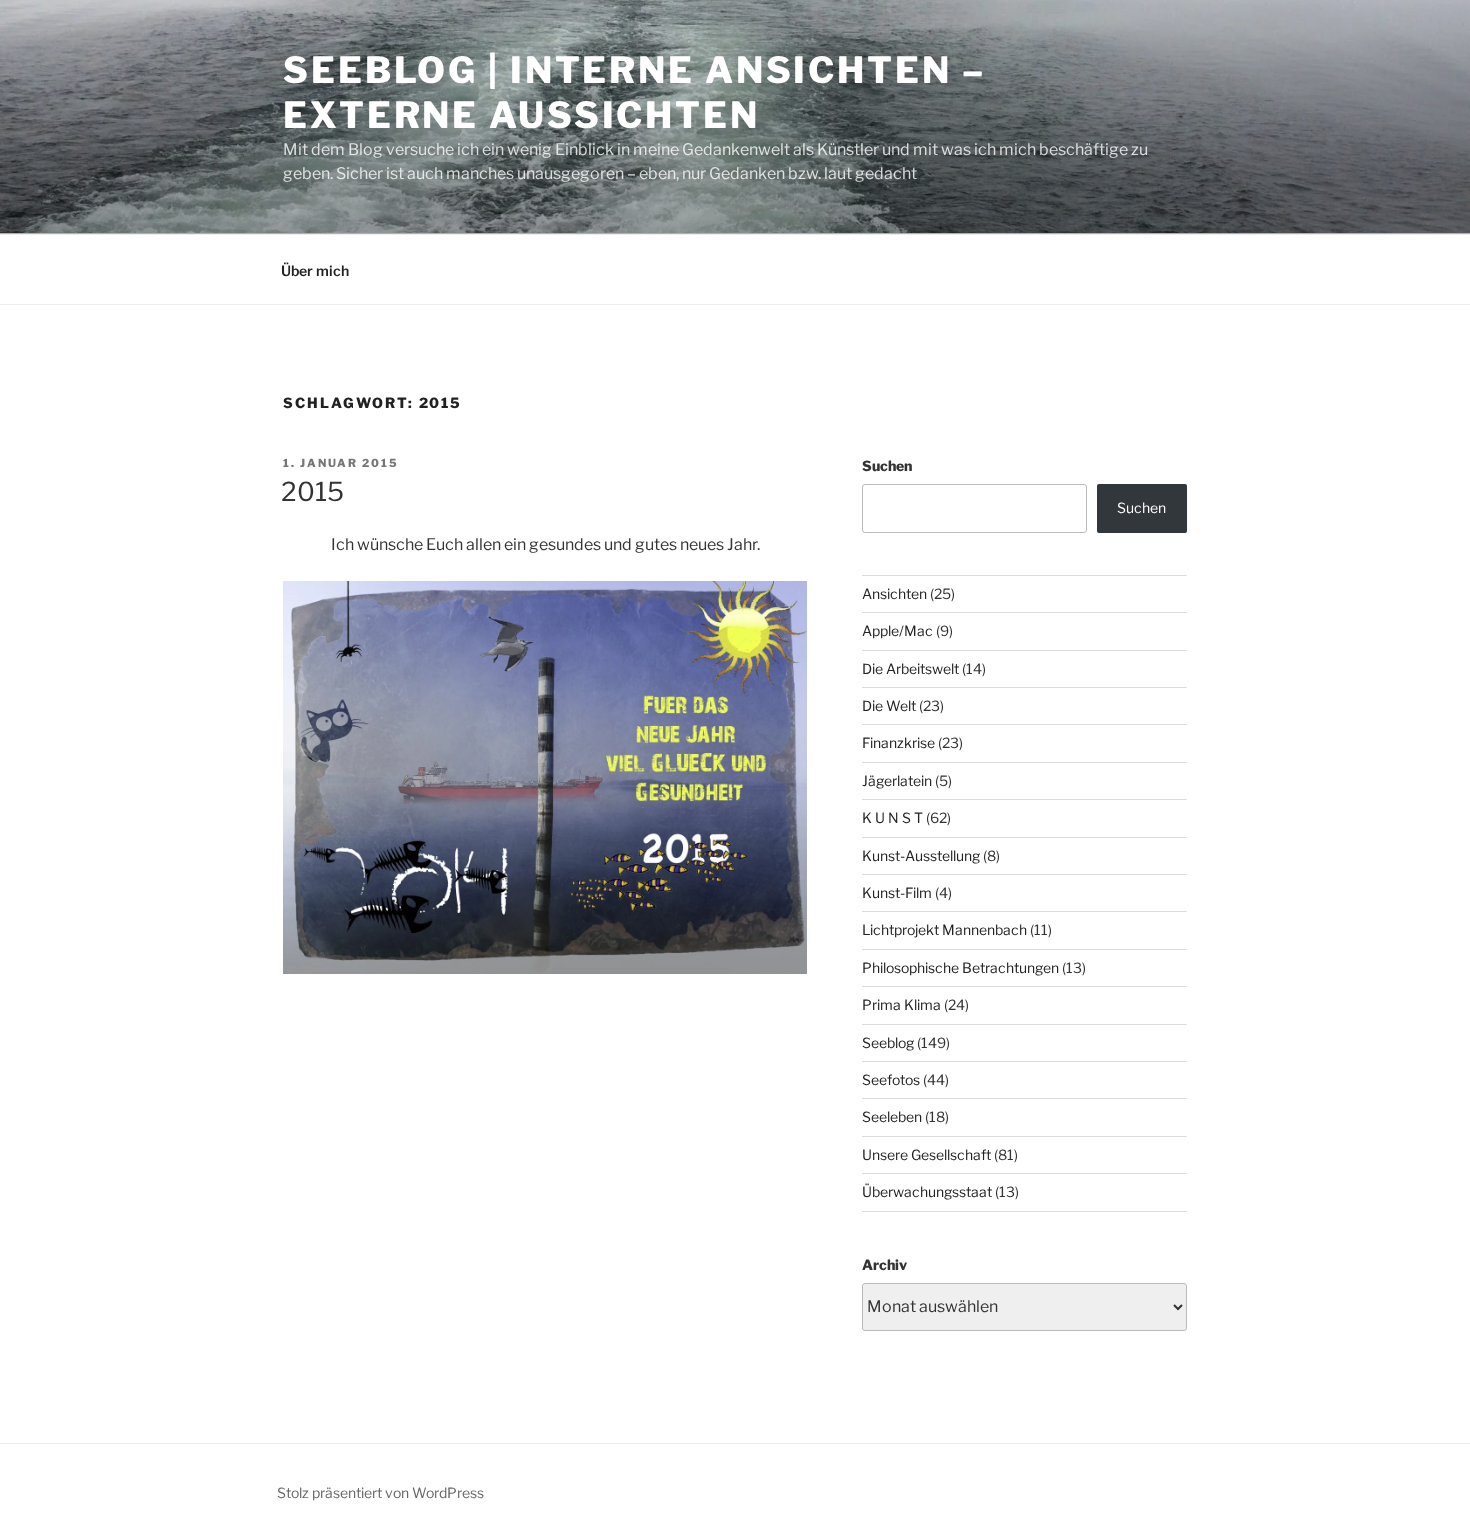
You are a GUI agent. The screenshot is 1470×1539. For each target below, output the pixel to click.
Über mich (315, 270)
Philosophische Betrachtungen (960, 967)
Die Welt (889, 705)
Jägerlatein (897, 780)
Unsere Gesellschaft (926, 1154)
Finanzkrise (898, 742)
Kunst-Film (897, 892)
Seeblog (888, 1042)
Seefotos (891, 1079)
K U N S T (892, 817)
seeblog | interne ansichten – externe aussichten (634, 92)
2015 (312, 491)
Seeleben (892, 1116)
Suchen (887, 465)
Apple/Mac (897, 630)
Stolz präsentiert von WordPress (380, 1492)
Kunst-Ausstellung (921, 855)
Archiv (884, 1264)
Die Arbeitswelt (910, 668)
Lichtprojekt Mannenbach (944, 929)
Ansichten (894, 593)
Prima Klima (901, 1004)
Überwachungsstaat (927, 1191)
